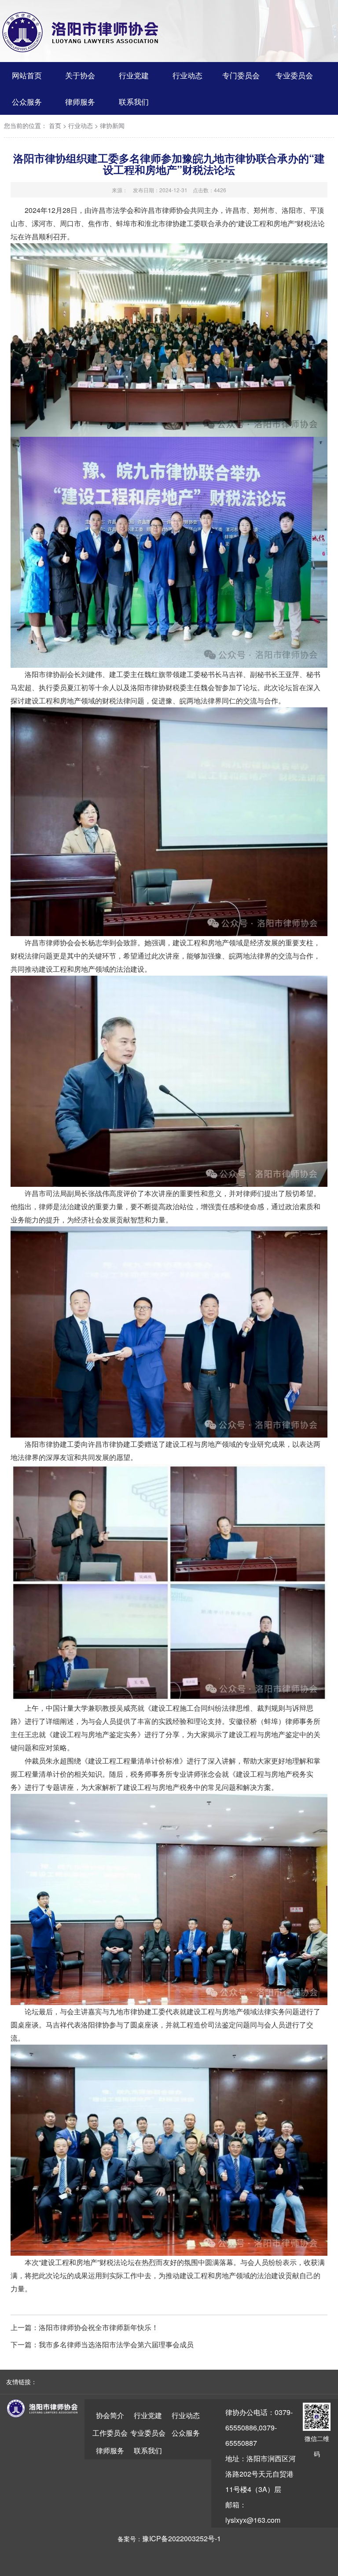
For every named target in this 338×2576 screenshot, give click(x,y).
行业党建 (134, 75)
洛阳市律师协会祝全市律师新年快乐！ (99, 2327)
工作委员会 (110, 2433)
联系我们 (134, 101)
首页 (55, 126)
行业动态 (187, 75)
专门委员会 (241, 75)
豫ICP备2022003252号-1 (182, 2538)
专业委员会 (294, 75)
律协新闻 (112, 126)
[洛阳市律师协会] (81, 32)
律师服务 (80, 101)
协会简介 (110, 2415)
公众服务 (27, 101)
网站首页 (27, 75)
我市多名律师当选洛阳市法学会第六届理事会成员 (116, 2344)
